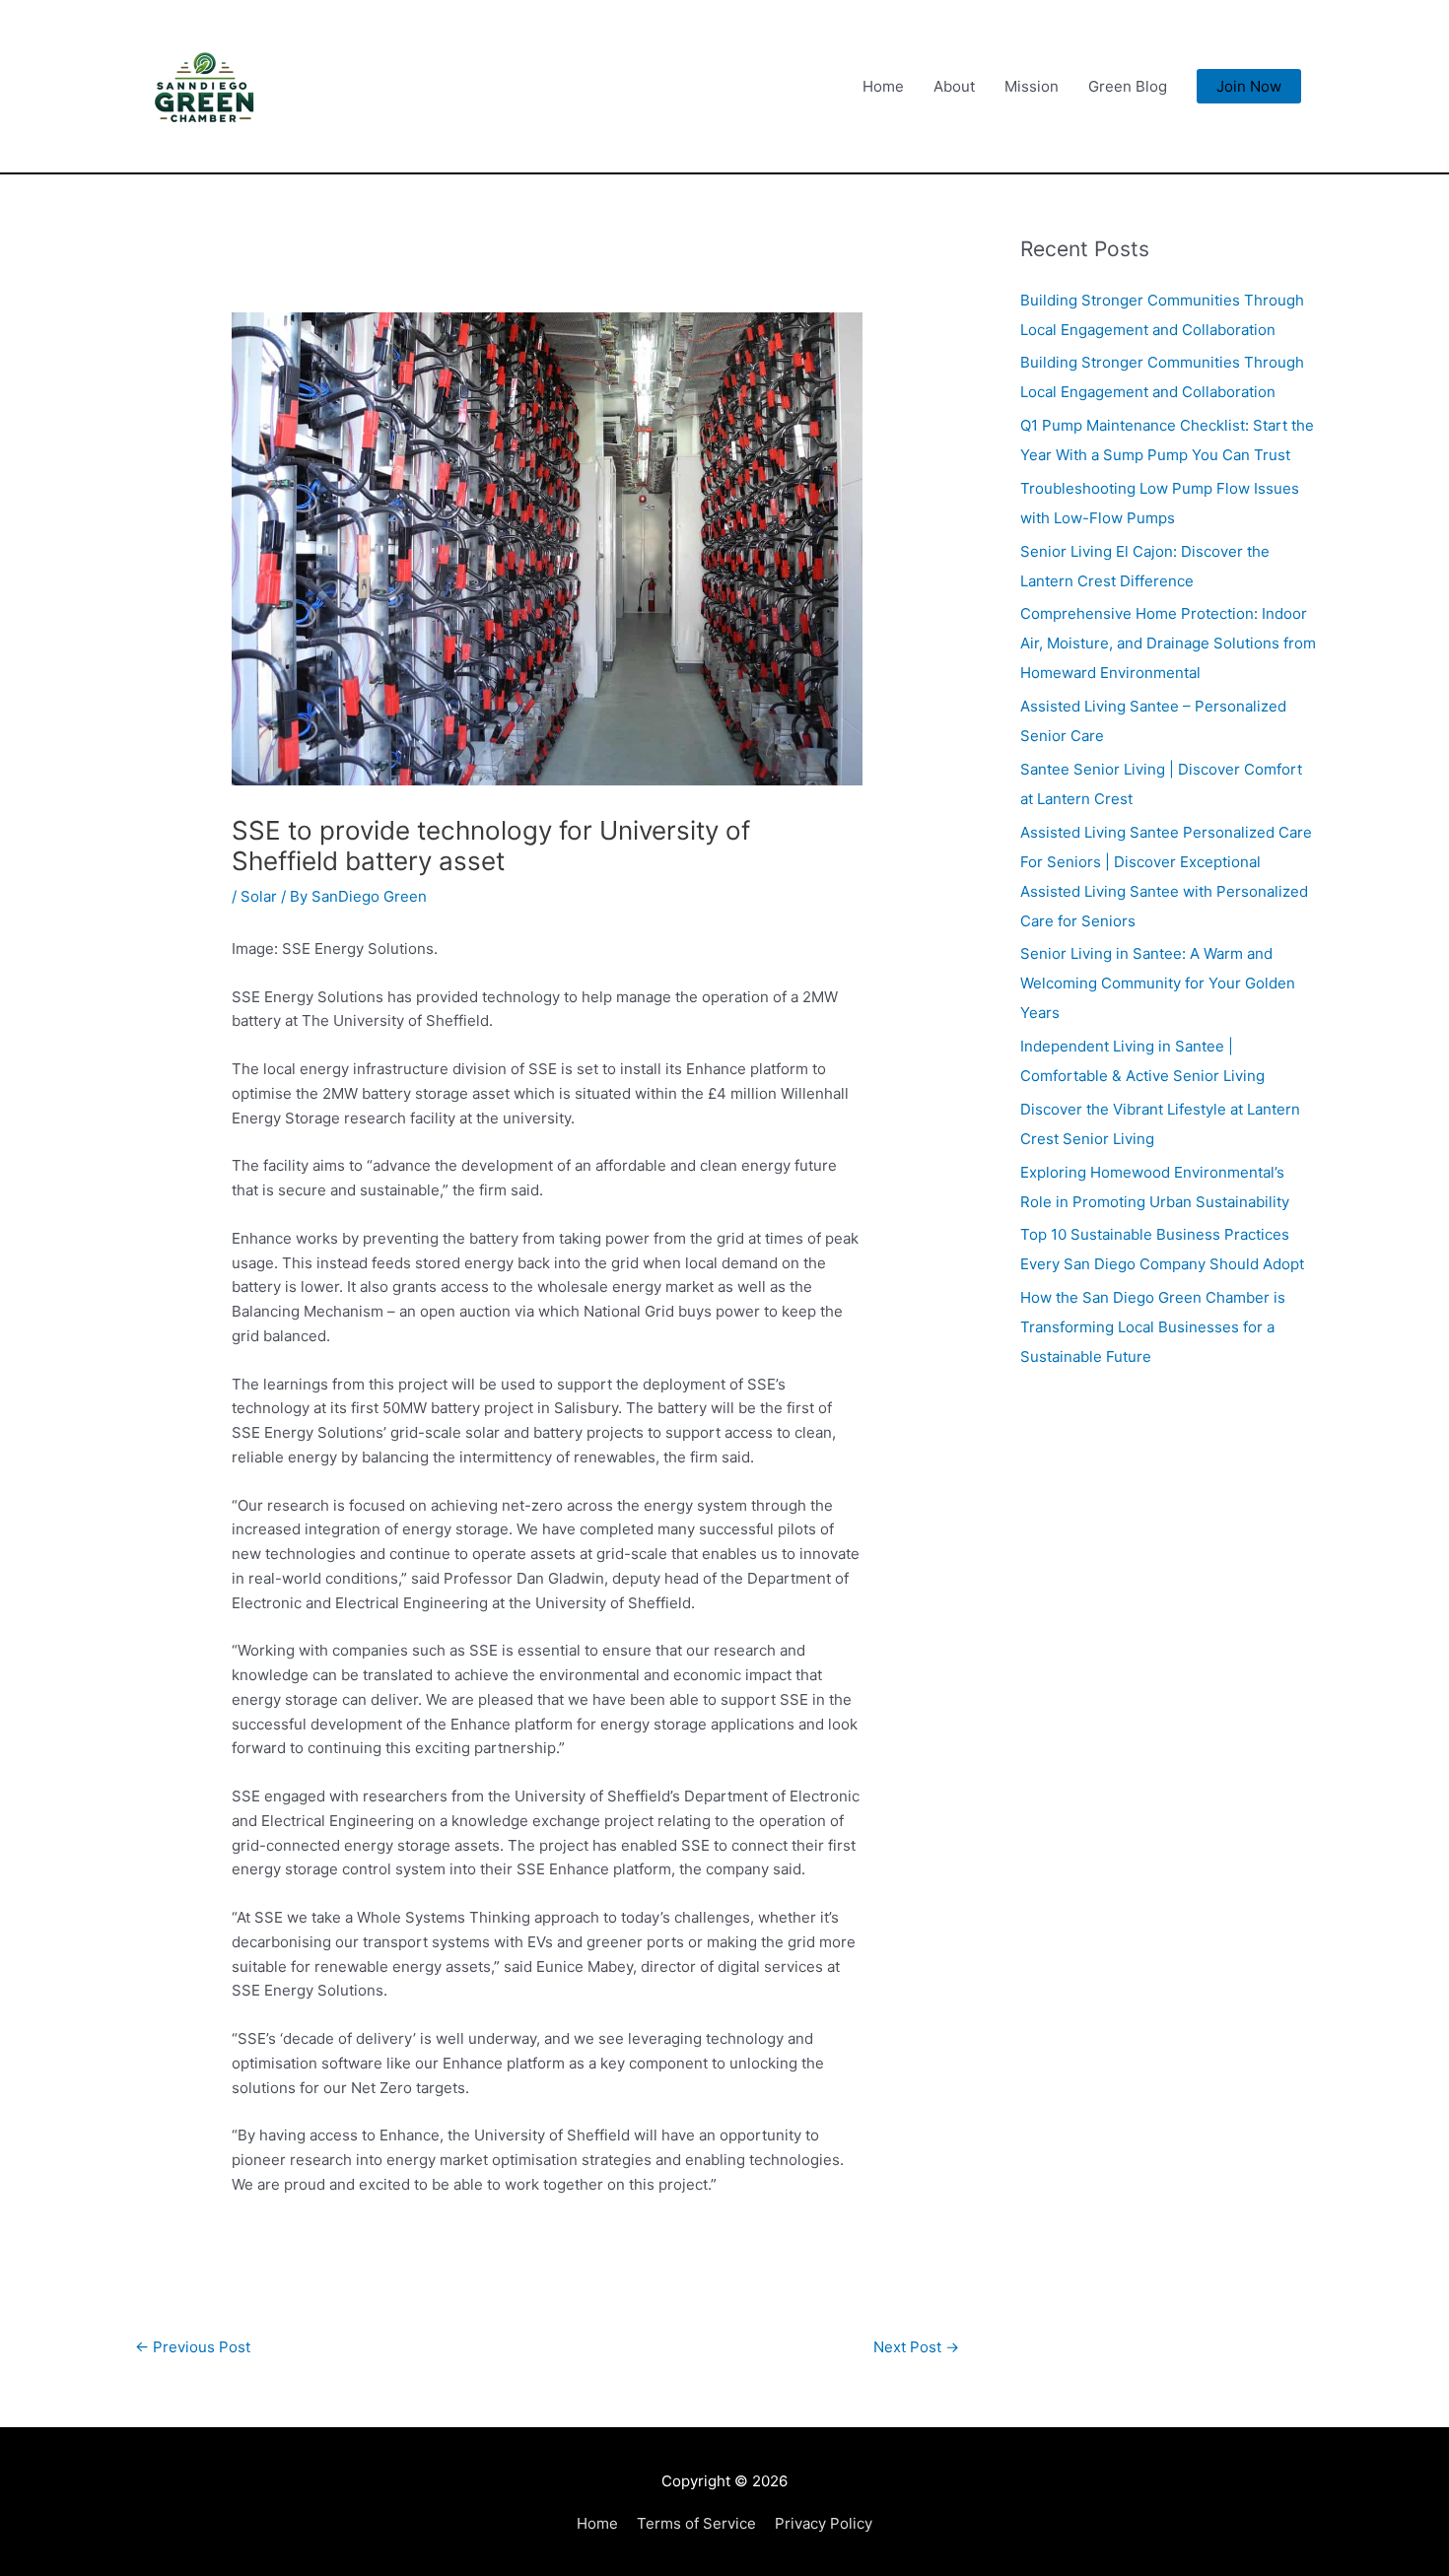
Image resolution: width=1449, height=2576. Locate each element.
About (954, 86)
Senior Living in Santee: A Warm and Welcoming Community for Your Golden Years (1158, 983)
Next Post (916, 2347)
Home (883, 86)
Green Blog (1128, 86)
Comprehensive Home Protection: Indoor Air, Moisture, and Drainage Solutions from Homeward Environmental (1168, 643)
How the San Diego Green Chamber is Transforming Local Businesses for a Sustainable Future (1153, 1327)
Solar (259, 896)
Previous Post (193, 2347)
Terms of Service (696, 2523)
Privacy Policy (824, 2523)
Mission (1032, 86)
